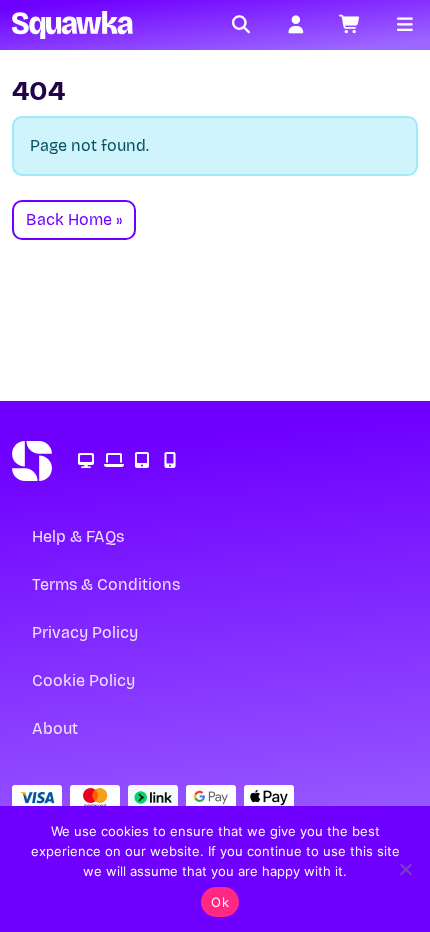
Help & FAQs (78, 536)
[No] (405, 869)
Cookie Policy (83, 680)
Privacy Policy (85, 632)
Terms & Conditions (106, 584)
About (55, 728)
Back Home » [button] (74, 219)
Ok (220, 902)
